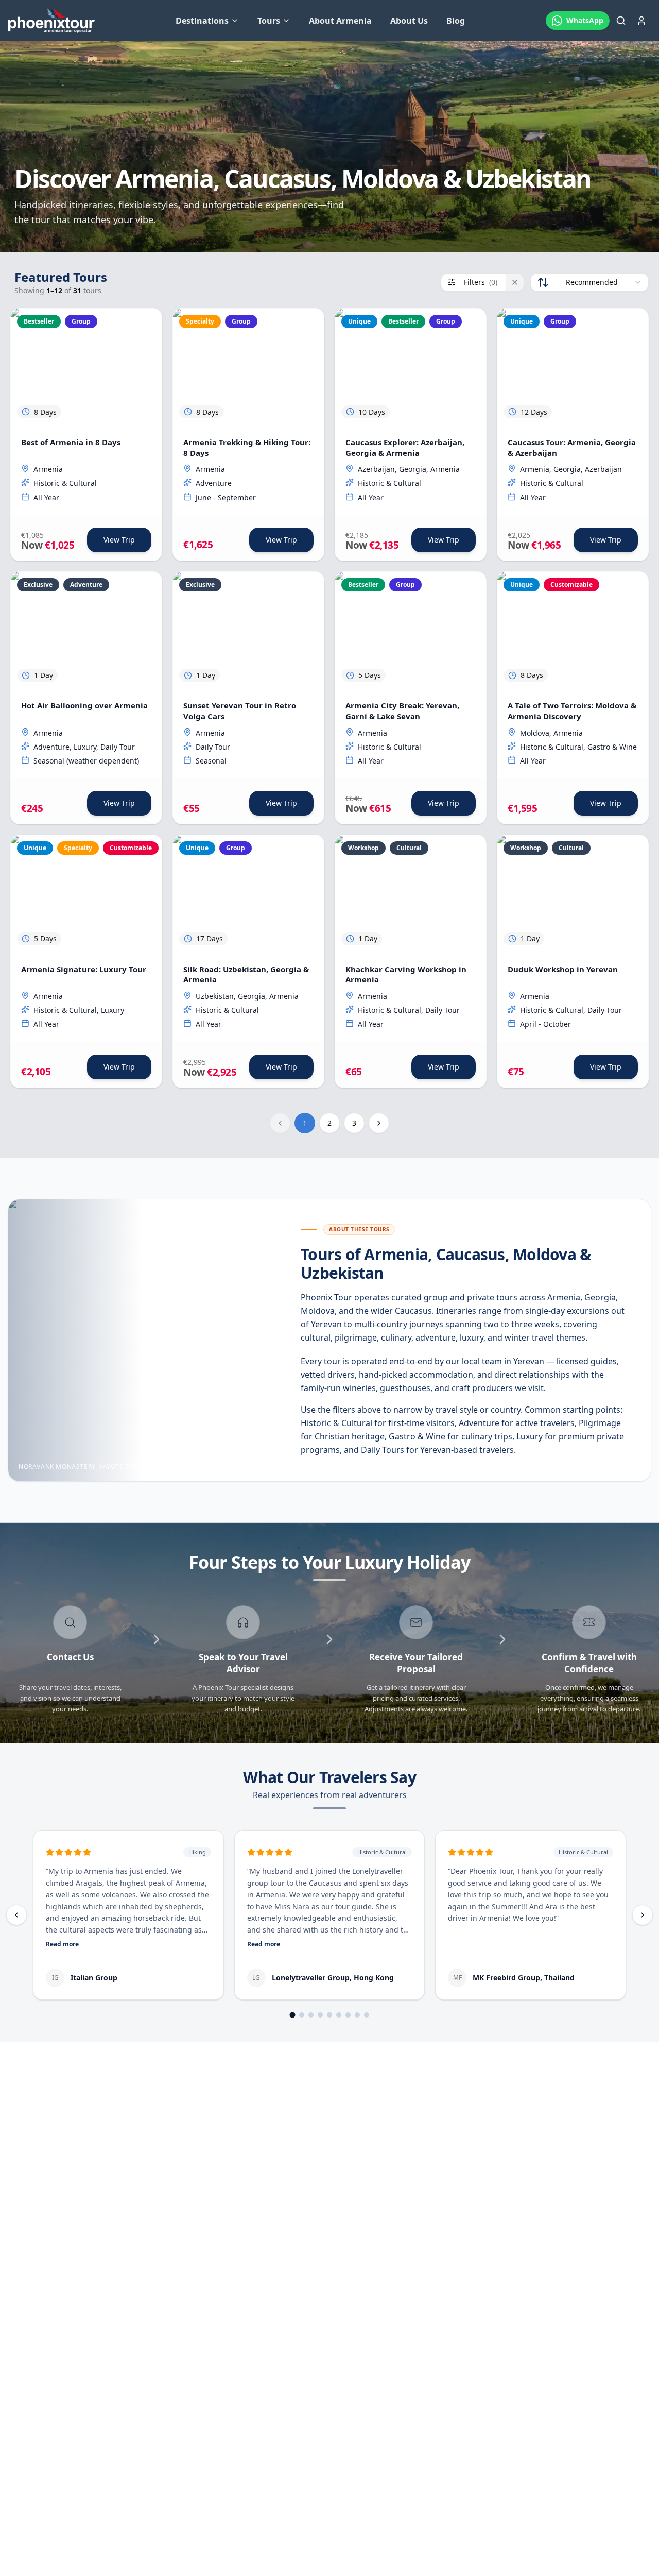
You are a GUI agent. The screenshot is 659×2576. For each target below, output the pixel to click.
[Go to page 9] (367, 2015)
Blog (456, 21)
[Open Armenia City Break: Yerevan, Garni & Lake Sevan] (411, 630)
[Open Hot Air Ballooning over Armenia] (86, 630)
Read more (62, 1944)
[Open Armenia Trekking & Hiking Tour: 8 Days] (248, 367)
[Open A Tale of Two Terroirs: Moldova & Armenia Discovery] (573, 630)
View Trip (119, 540)
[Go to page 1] (293, 2015)
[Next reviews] (643, 1915)
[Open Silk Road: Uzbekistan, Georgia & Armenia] (248, 893)
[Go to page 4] (320, 2015)
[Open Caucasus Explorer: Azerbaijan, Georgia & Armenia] (411, 367)
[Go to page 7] (348, 2015)
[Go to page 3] (311, 2015)
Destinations (202, 21)
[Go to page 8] (357, 2015)
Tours (269, 21)
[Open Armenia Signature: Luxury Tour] (86, 893)
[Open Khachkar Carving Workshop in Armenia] (411, 893)
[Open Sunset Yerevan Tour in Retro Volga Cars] (248, 630)
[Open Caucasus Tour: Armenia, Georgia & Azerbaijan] (573, 367)
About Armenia (340, 21)
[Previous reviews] (16, 1915)
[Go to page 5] (329, 2015)
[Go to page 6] (339, 2015)
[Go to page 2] (302, 2015)
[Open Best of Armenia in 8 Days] (86, 367)
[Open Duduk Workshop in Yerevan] (573, 893)
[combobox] (589, 282)
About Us (409, 21)
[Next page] (379, 1123)
